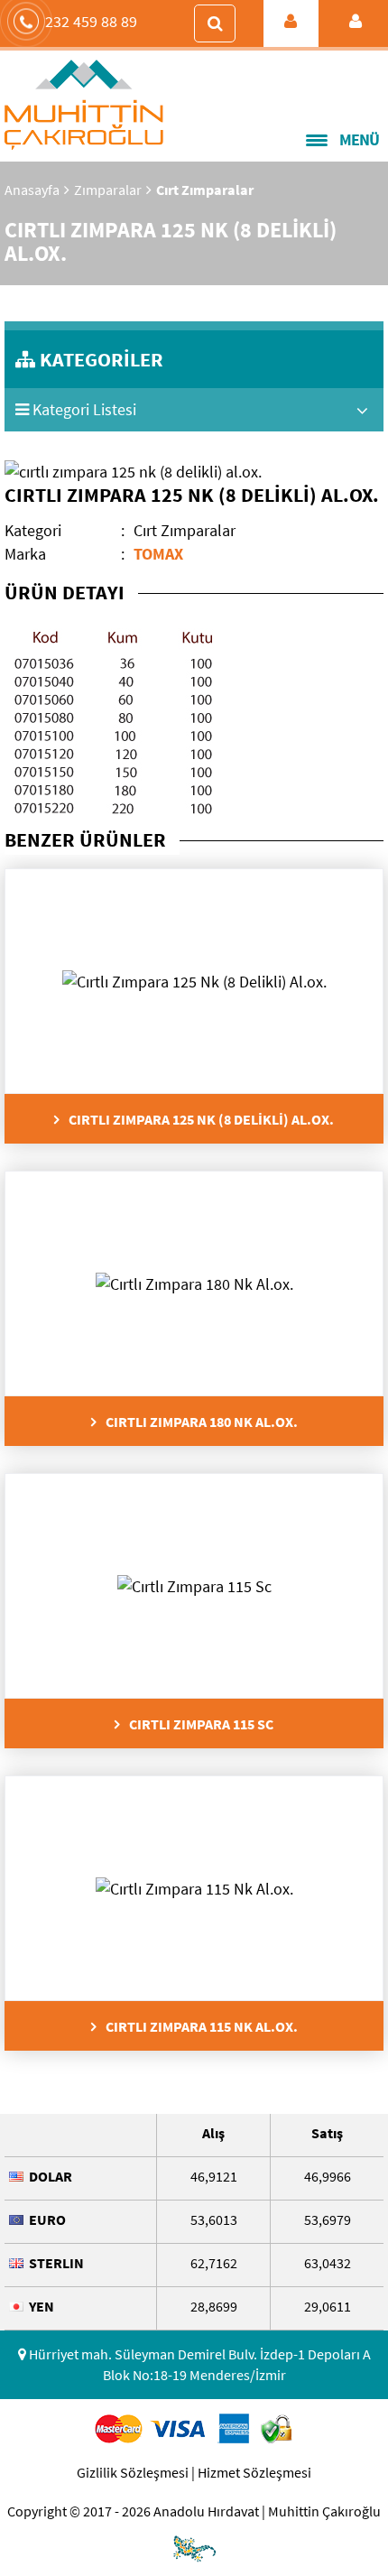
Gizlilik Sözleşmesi (133, 2472)
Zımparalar (108, 190)
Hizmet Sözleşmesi (254, 2472)
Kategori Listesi (83, 409)
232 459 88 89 (91, 21)
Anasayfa (32, 190)
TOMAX (158, 554)
